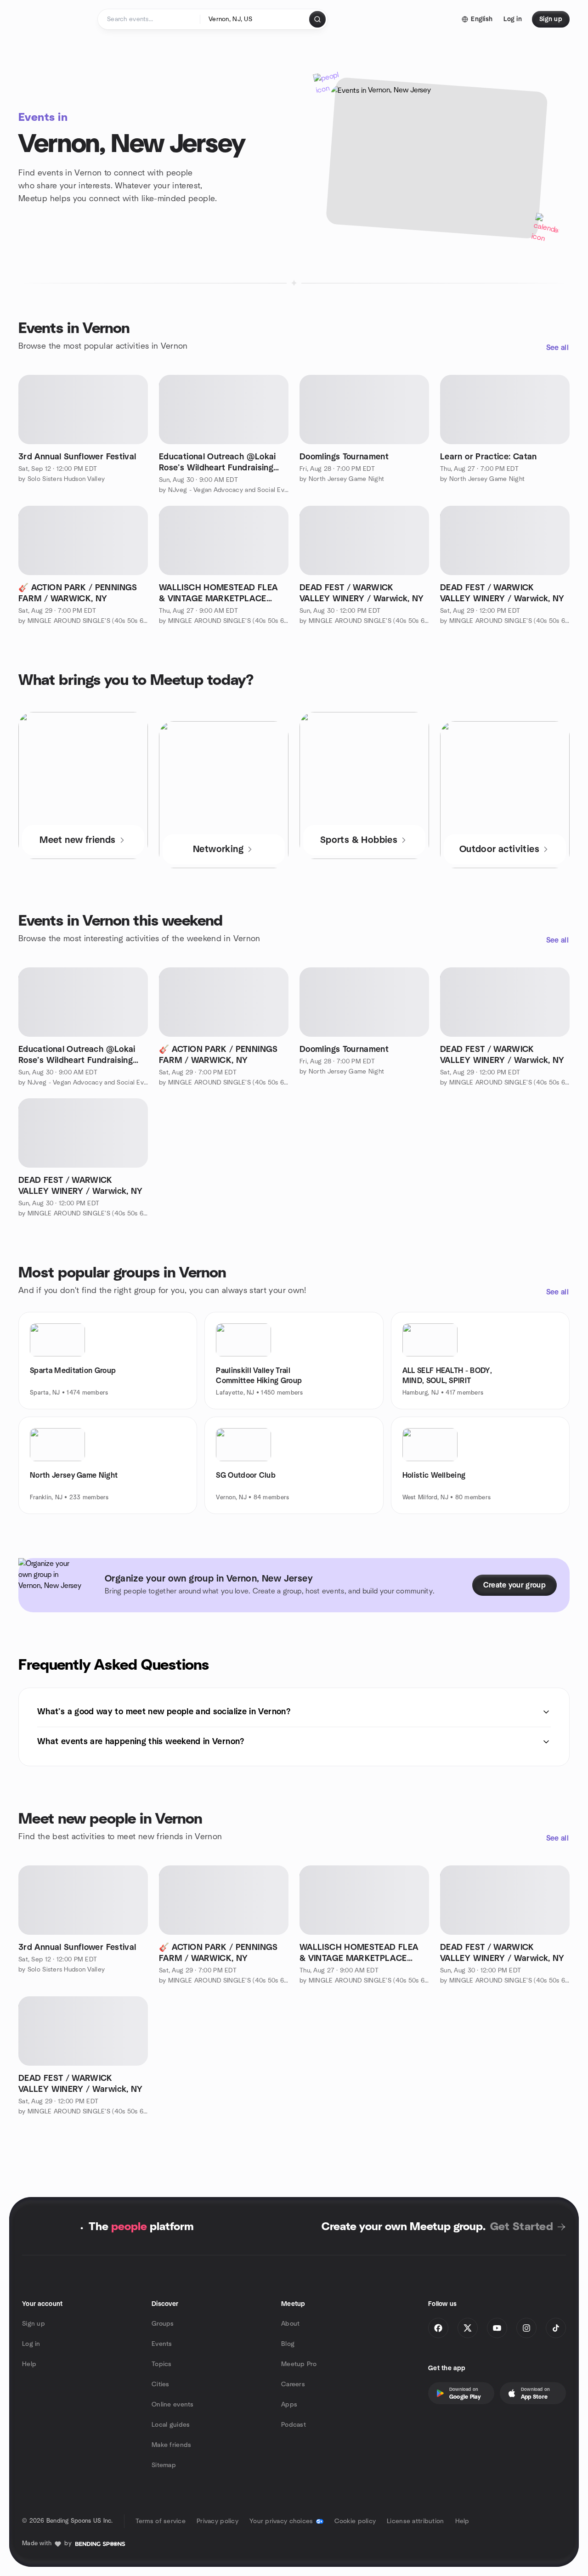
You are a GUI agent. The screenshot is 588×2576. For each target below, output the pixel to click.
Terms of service (161, 2521)
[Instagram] (526, 2328)
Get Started (522, 2227)
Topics (162, 2364)
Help (29, 2364)
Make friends (171, 2445)
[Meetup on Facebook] (438, 2328)
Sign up (34, 2324)
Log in (31, 2344)
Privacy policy (218, 2521)
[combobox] (255, 19)
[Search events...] (317, 19)
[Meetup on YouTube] (497, 2328)
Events (162, 2344)
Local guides (171, 2425)
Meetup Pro (299, 2364)
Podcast (294, 2425)
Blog (288, 2344)
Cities (161, 2384)
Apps (289, 2405)
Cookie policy (355, 2521)
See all (557, 348)
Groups (163, 2324)
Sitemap (164, 2465)
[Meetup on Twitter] (468, 2328)
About (290, 2324)
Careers (293, 2384)
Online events (173, 2405)
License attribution (415, 2521)
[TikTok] (556, 2328)
